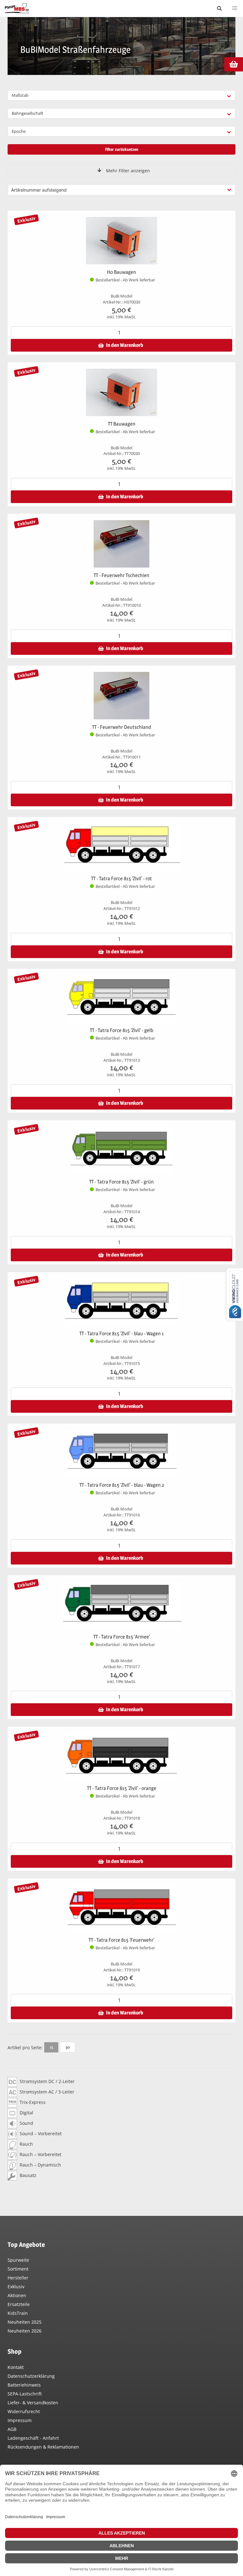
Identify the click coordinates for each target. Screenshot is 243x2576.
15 (51, 2047)
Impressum (20, 2420)
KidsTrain (18, 2313)
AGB (12, 2429)
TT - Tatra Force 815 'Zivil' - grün (121, 1182)
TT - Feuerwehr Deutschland (122, 727)
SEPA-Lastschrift (25, 2394)
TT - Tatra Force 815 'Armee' (122, 1637)
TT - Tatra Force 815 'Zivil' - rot (121, 879)
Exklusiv (16, 2287)
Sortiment (18, 2269)
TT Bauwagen (122, 424)
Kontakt (16, 2367)
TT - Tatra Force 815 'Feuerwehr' (121, 1940)
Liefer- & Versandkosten (33, 2403)
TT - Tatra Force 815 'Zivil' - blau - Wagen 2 (122, 1485)
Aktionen (17, 2295)
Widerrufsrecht (24, 2411)
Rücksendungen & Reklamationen (43, 2447)
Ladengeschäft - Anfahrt (33, 2438)
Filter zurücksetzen (122, 149)
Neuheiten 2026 (25, 2331)
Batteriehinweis (24, 2385)
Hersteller (18, 2278)
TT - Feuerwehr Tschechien (121, 575)
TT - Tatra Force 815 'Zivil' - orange (122, 1788)
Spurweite (18, 2260)
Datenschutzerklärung (31, 2376)
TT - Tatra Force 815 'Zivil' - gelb (121, 1030)
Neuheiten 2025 (25, 2322)
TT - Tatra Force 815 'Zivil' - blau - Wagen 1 (122, 1334)
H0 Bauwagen (121, 272)
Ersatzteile (19, 2304)
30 (68, 2047)
